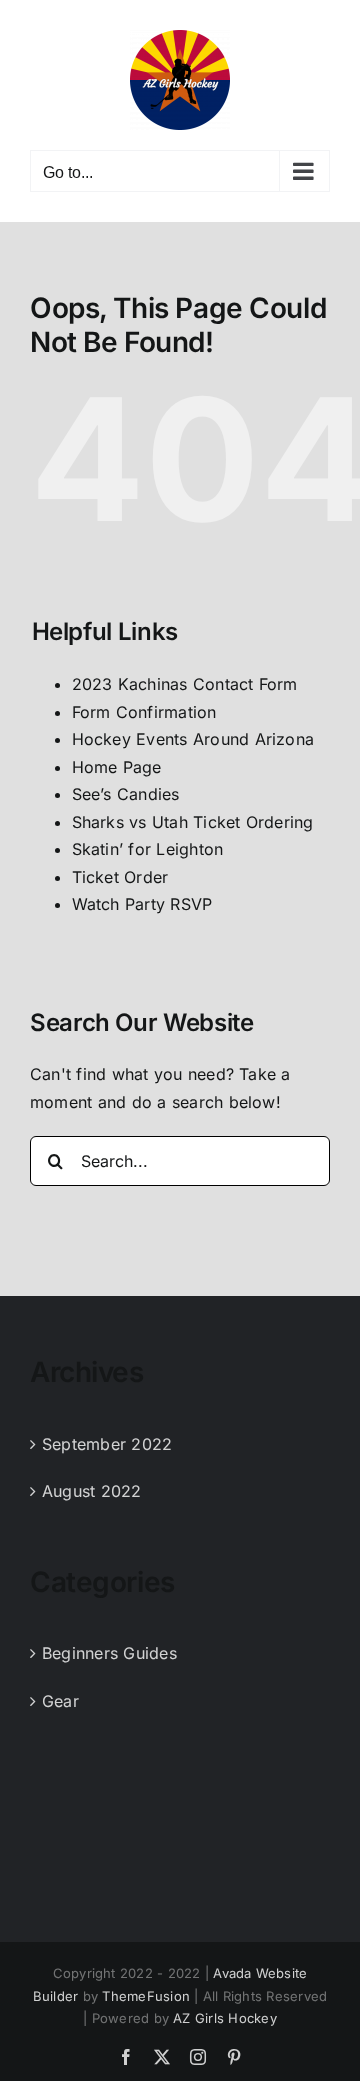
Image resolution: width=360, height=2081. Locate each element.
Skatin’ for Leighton (148, 849)
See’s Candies (126, 794)
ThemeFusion (146, 1996)
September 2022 (107, 1444)
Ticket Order (120, 877)
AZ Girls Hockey (225, 2018)
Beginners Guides (109, 1653)
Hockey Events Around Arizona (193, 739)
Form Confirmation (144, 712)
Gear (60, 1701)
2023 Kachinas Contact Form (185, 684)
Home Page (117, 767)
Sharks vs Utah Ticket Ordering (193, 822)
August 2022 (92, 1491)
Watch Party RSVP (142, 904)
